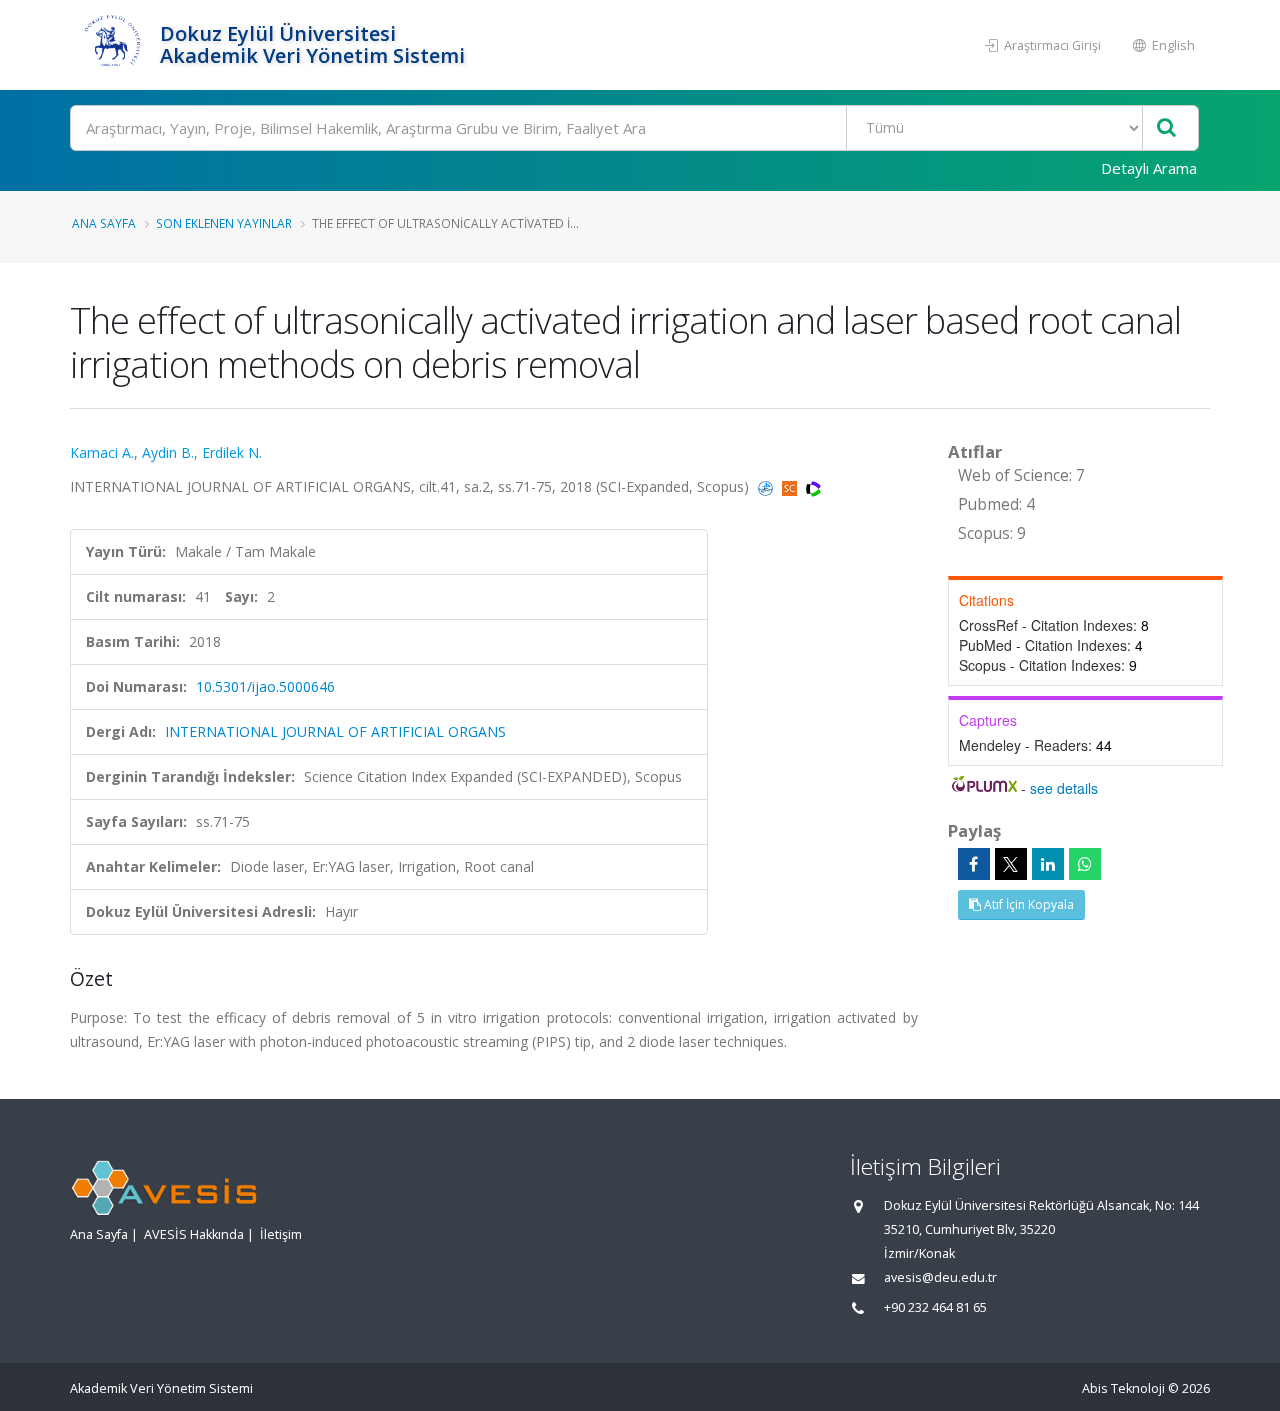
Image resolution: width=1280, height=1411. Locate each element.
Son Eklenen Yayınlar (224, 223)
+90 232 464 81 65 (935, 1307)
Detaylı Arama (1149, 168)
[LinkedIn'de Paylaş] (1048, 864)
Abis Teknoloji (1123, 1388)
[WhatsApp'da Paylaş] (1085, 864)
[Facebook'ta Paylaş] (974, 864)
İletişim (281, 1234)
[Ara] (1166, 128)
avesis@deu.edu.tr (940, 1277)
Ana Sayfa (104, 223)
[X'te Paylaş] (1011, 864)
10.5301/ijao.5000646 (265, 686)
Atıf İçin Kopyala (1027, 904)
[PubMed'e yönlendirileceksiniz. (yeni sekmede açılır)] (767, 486)
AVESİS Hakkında (194, 1234)
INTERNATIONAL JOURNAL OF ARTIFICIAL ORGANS (335, 731)
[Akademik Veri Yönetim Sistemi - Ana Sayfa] (112, 45)
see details (1064, 788)
